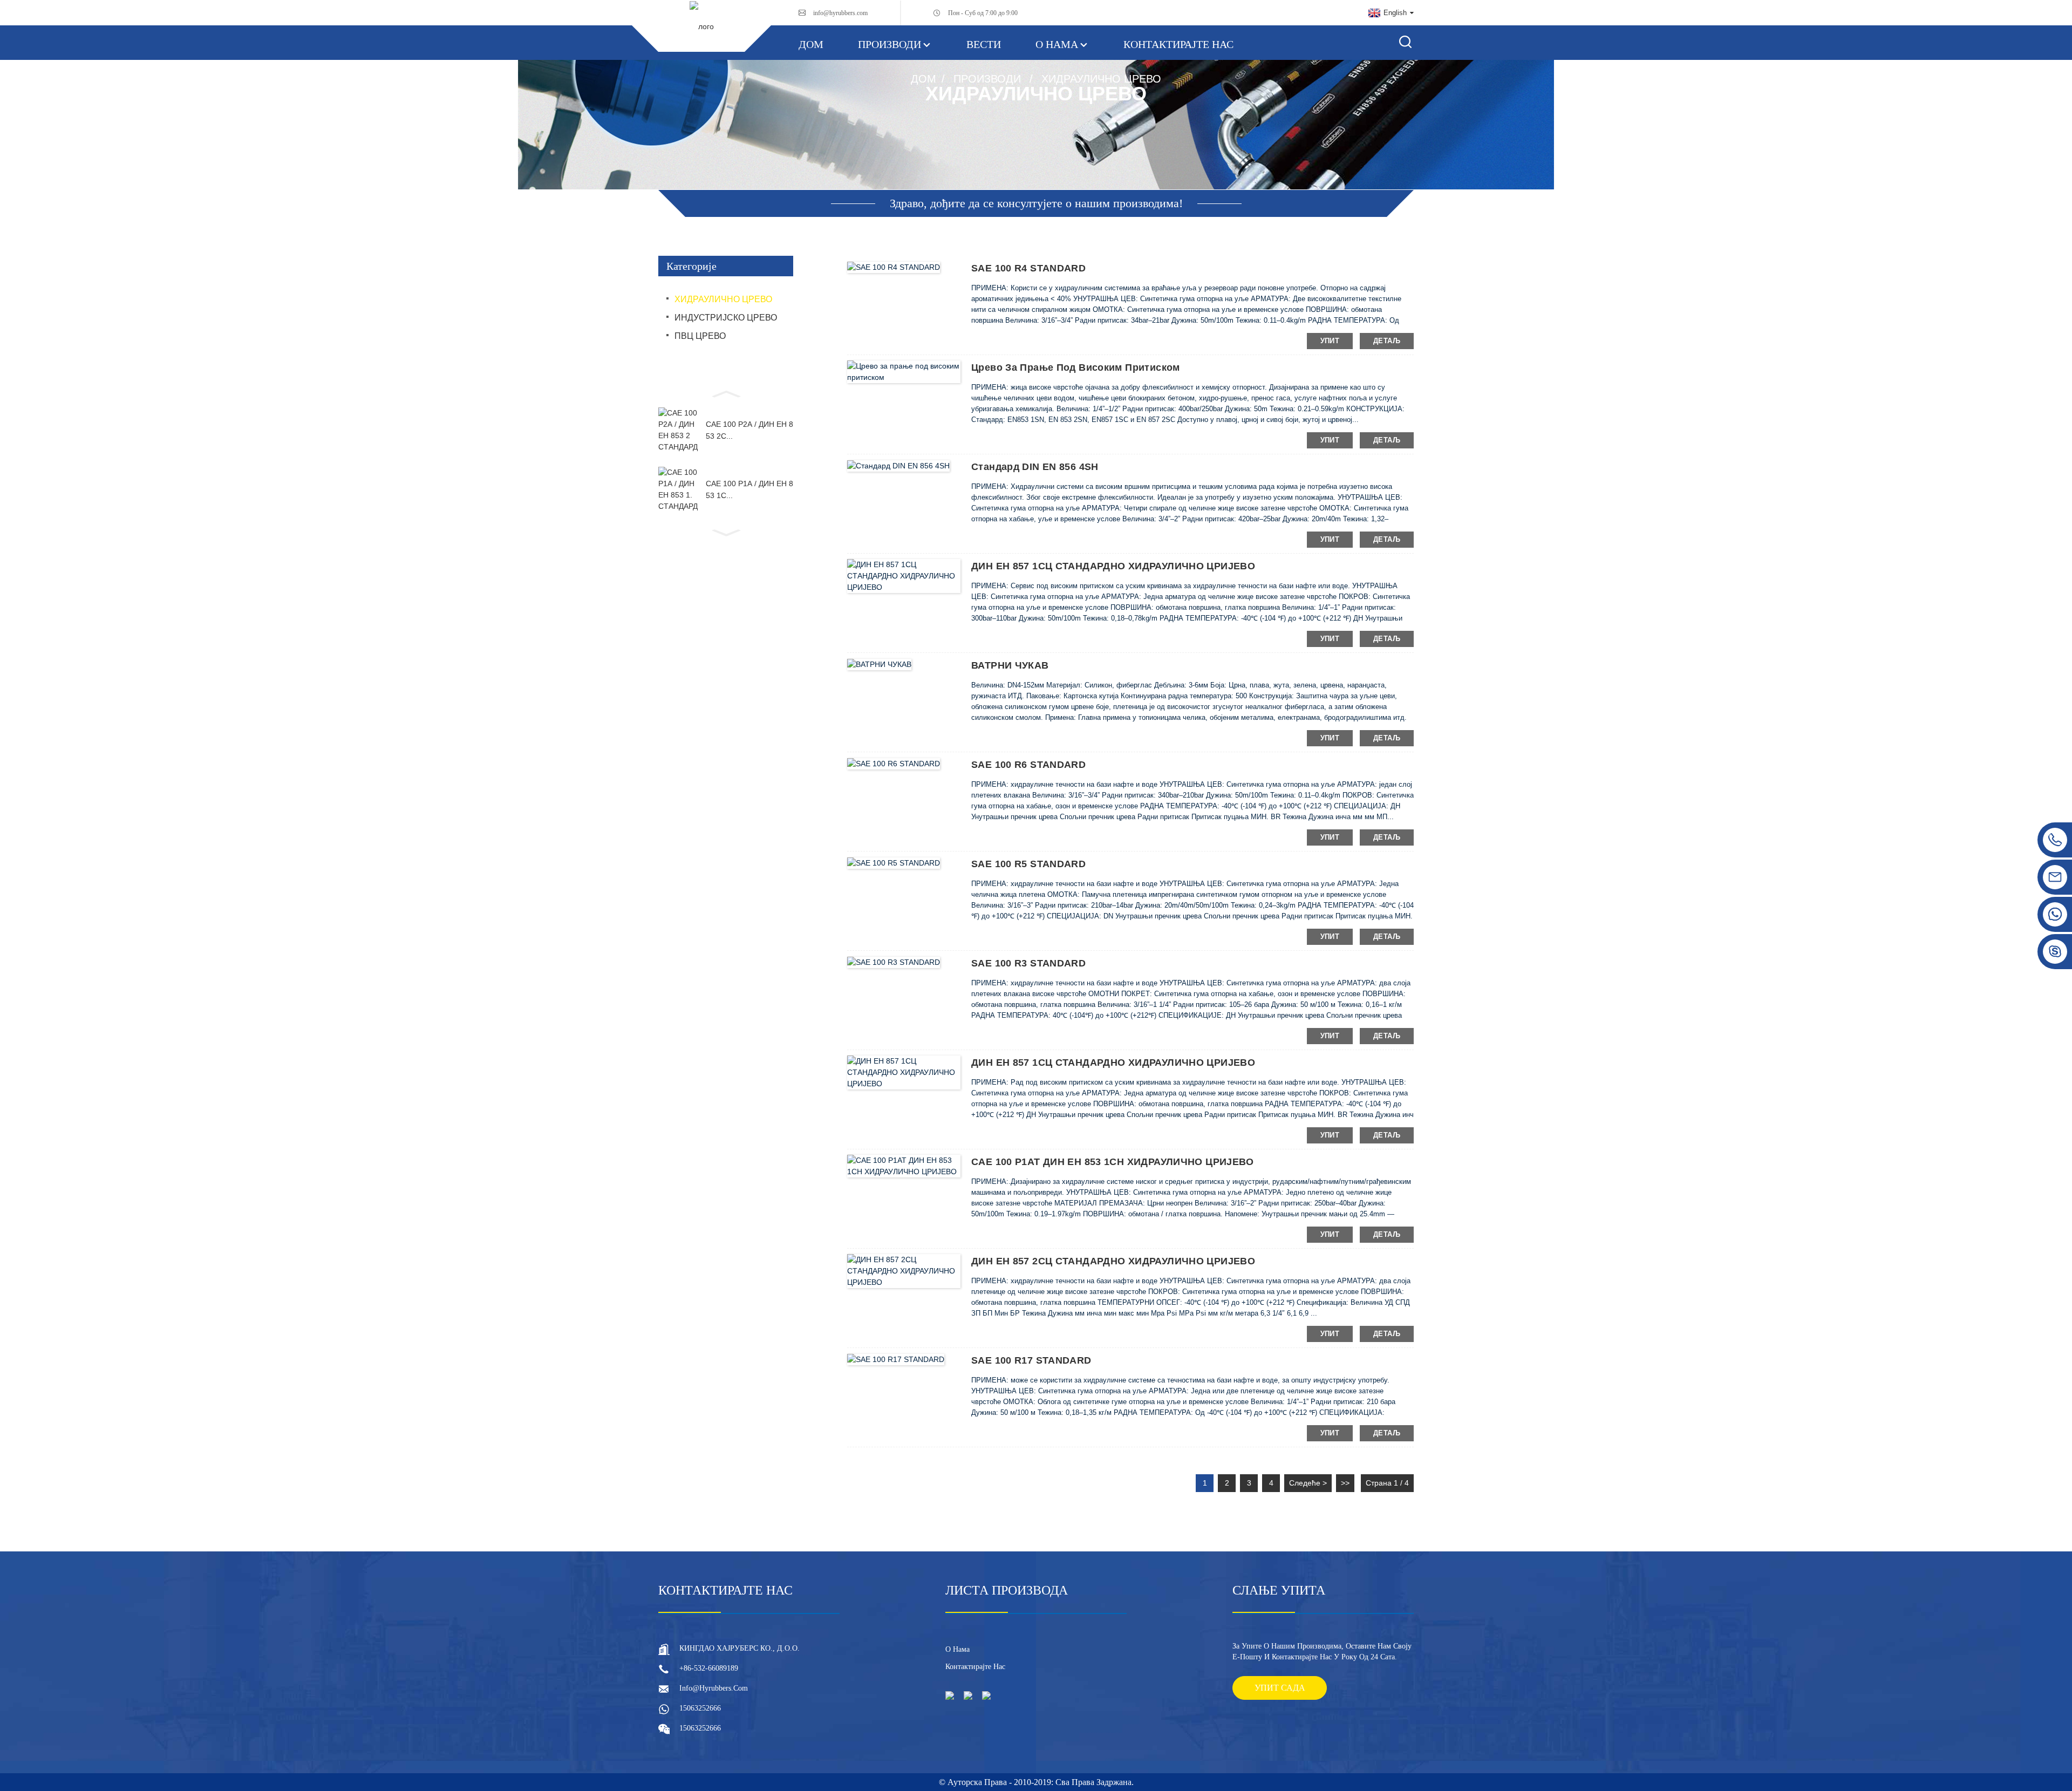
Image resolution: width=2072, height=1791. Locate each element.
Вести (984, 44)
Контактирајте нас (1178, 44)
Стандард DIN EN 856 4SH (1035, 467)
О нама (1057, 44)
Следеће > (1308, 1483)
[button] (726, 393)
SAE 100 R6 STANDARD (1028, 765)
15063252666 (700, 1708)
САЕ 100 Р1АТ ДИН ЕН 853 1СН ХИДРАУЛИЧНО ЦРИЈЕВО (1113, 1162)
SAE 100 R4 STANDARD (1028, 268)
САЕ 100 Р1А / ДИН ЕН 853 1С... (749, 489)
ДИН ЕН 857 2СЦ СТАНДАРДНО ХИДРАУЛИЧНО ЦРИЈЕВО (1113, 1261)
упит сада (1280, 1688)
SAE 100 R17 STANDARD (1031, 1360)
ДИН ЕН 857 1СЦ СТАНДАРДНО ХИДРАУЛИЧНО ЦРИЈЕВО (1113, 566)
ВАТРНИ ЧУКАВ (1010, 665)
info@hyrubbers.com (840, 13)
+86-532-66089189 (709, 1668)
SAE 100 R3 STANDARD (1028, 963)
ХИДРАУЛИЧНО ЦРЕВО (1101, 79)
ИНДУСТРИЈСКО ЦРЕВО (726, 318)
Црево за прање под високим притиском (1076, 367)
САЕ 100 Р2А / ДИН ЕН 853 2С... (749, 430)
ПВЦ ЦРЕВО (700, 336)
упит (1330, 341)
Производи (890, 44)
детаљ (1387, 341)
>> (1345, 1483)
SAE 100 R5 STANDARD (1028, 864)
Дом (811, 44)
